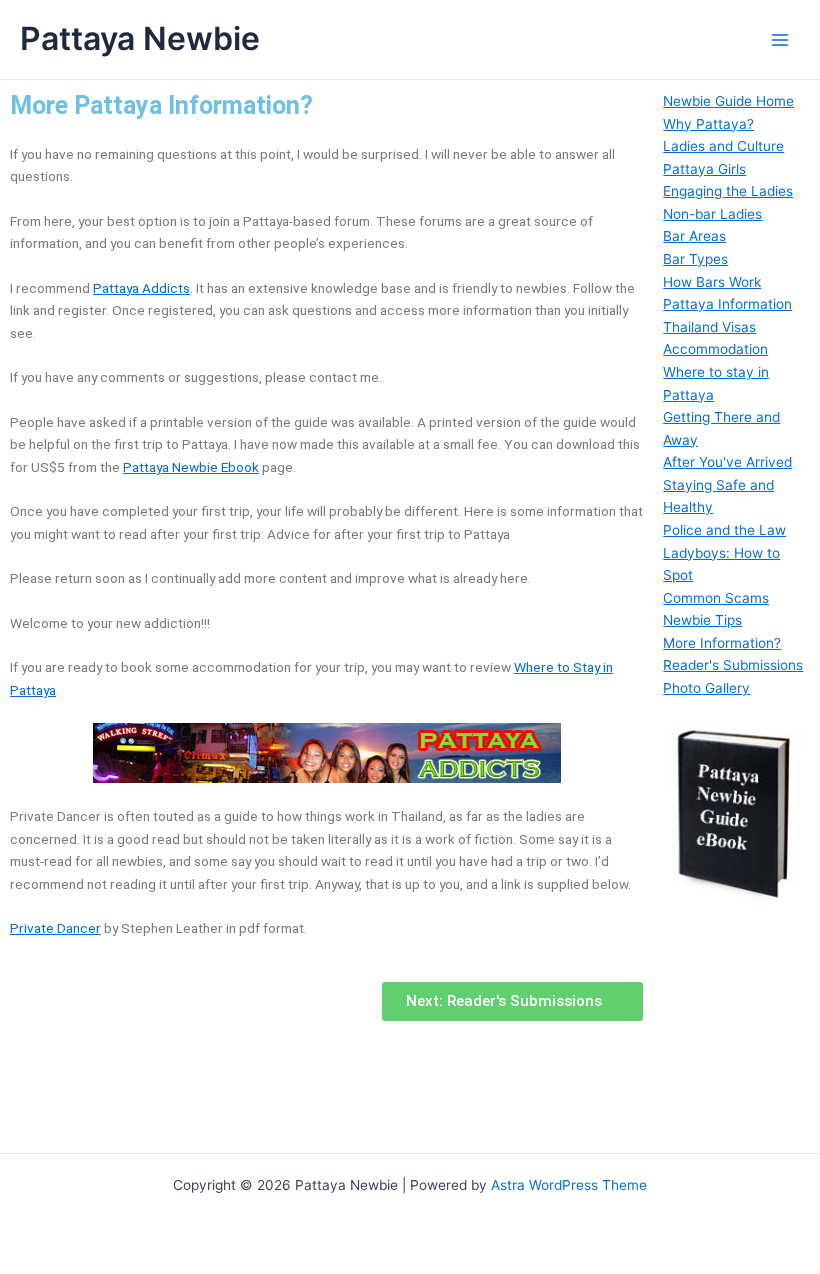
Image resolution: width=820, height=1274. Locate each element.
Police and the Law (724, 530)
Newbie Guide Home (728, 101)
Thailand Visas (709, 327)
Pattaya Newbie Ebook (191, 467)
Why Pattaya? (708, 124)
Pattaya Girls (704, 169)
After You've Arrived (727, 462)
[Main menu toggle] (780, 39)
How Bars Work (712, 282)
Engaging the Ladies (728, 191)
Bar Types (695, 259)
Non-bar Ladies (712, 214)
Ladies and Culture (723, 146)
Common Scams (716, 598)
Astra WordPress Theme (569, 1185)
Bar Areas (694, 236)
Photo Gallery (706, 688)
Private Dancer (55, 928)
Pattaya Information (727, 304)
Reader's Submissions (733, 665)
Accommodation (715, 349)
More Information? (722, 643)
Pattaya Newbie (140, 38)
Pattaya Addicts (141, 288)
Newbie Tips (702, 620)
